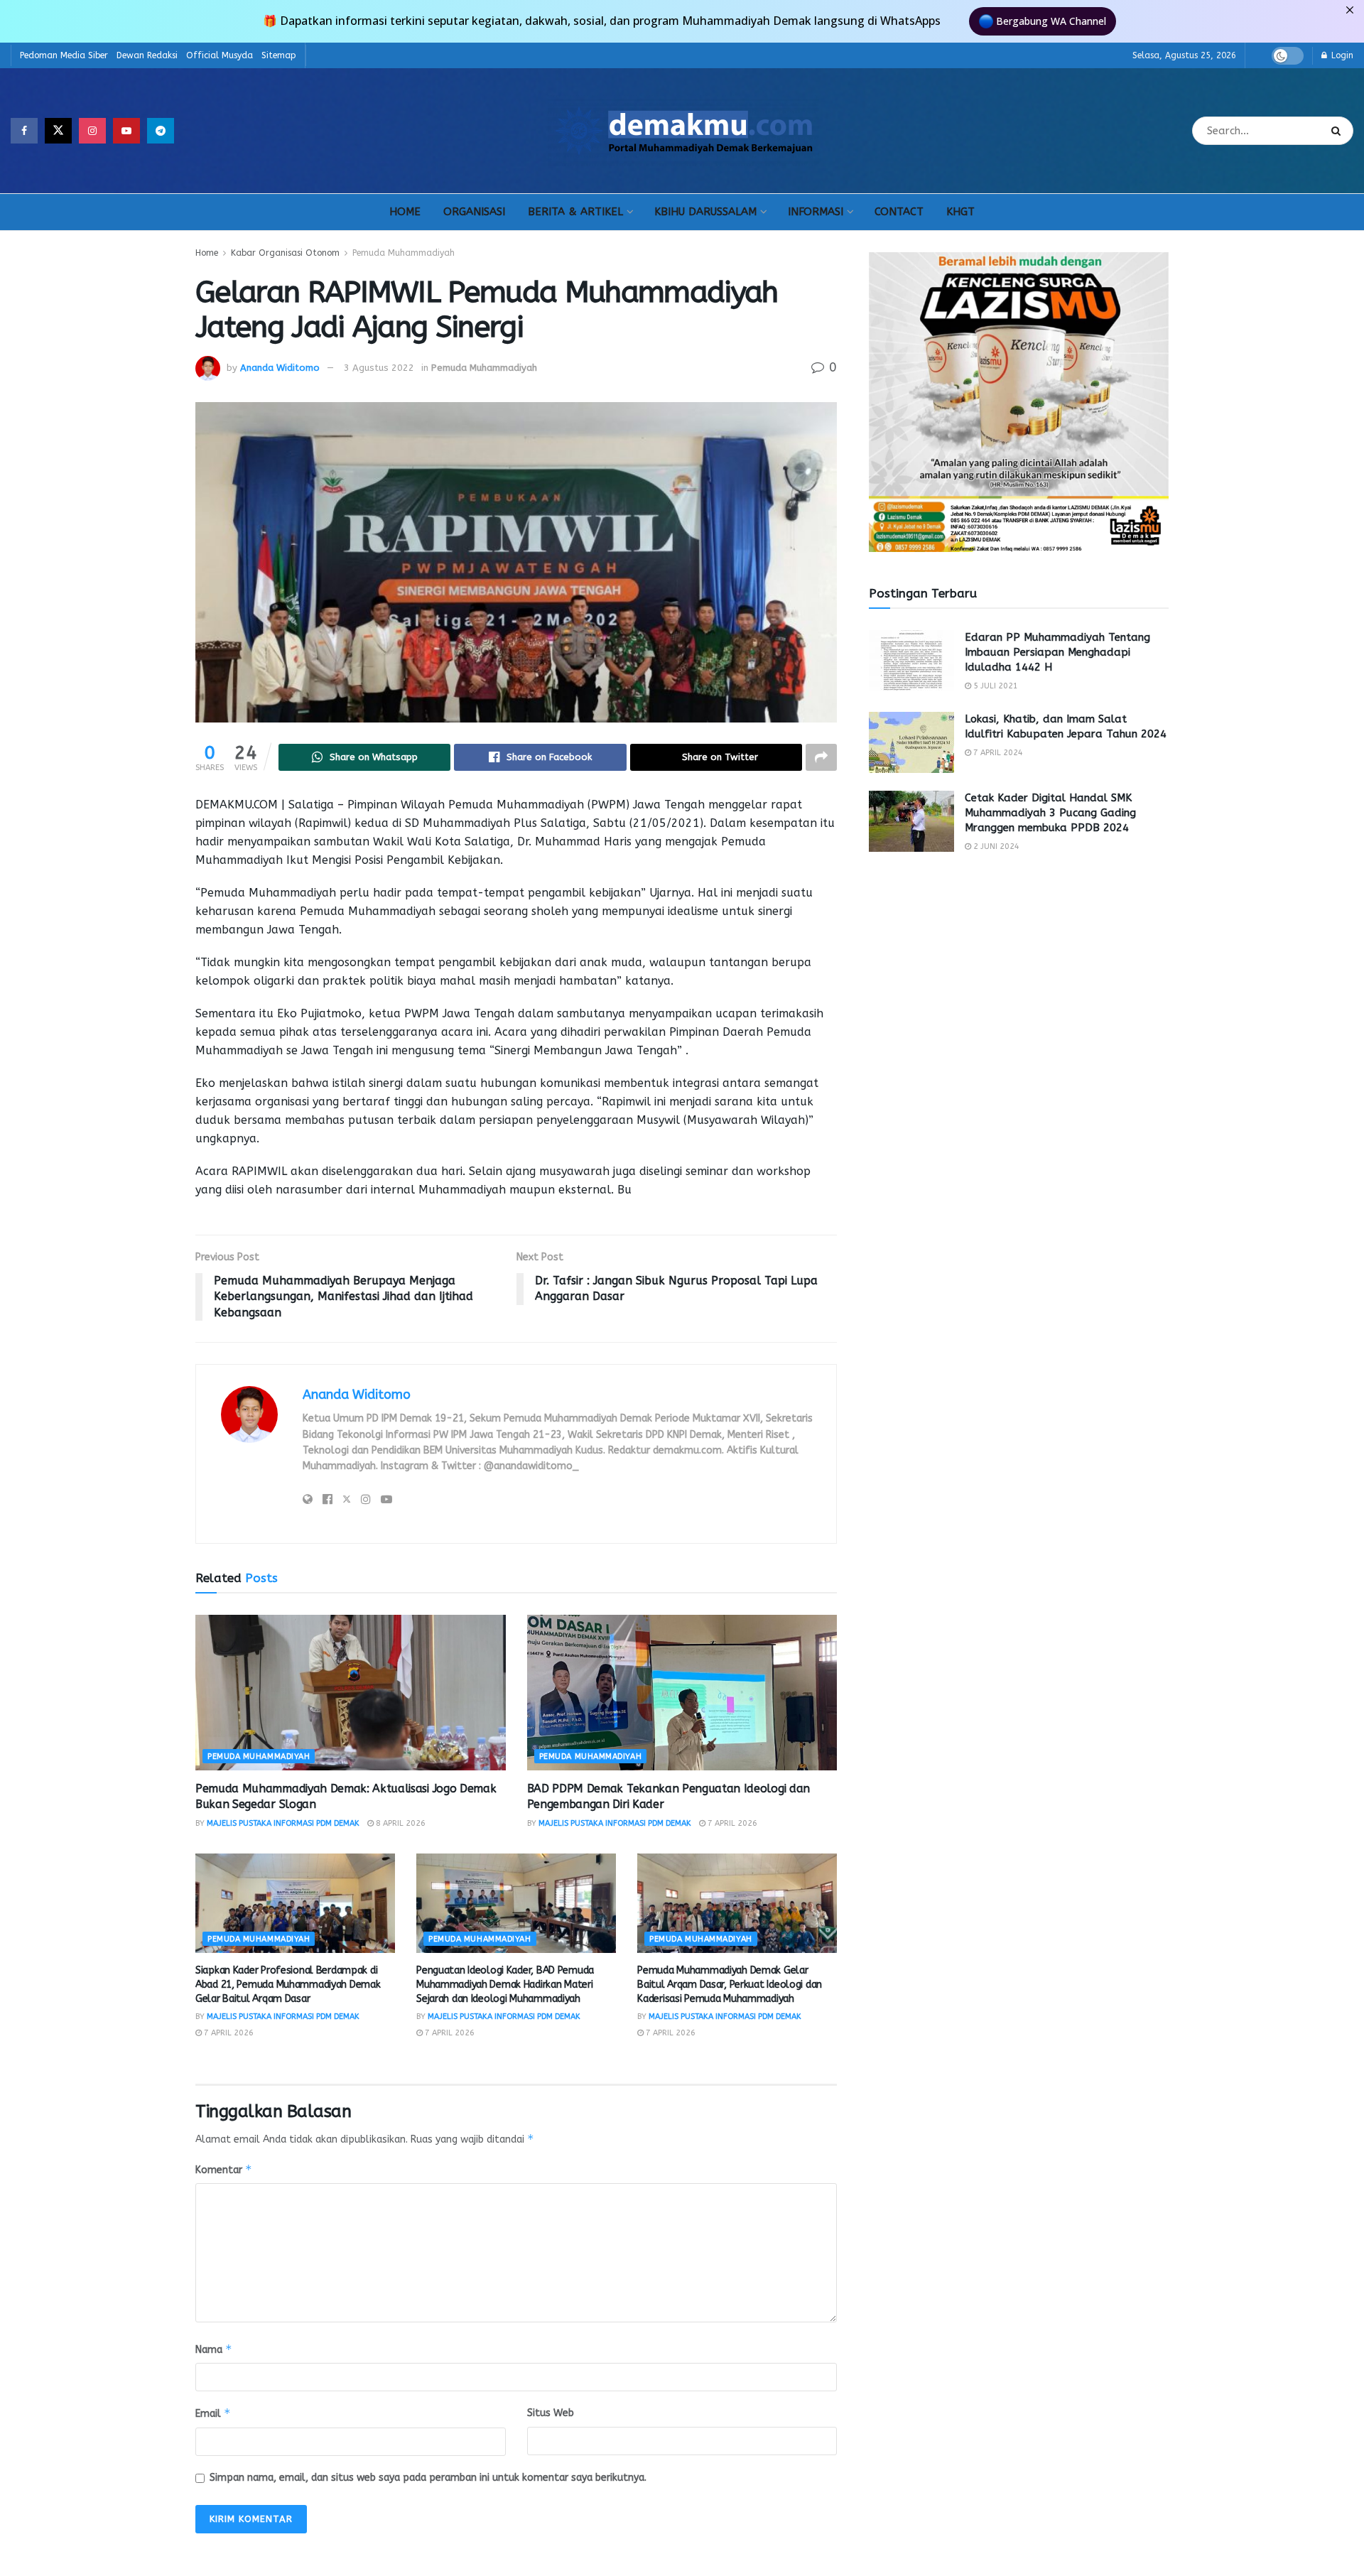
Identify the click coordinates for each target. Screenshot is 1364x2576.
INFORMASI (816, 212)
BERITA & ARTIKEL (575, 212)
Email (213, 2413)
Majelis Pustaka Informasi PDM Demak (283, 1823)
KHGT (960, 212)
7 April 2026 (731, 1823)
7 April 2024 (997, 753)
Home (207, 253)
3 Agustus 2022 (379, 368)
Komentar (224, 2169)
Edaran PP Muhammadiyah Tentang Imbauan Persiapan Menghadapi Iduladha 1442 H (1057, 652)
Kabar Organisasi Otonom (285, 253)
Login (1341, 55)
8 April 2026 (400, 1823)
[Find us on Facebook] (24, 131)
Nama (214, 2349)
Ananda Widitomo (280, 368)
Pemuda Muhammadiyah (404, 253)
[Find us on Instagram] (92, 131)
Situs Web (551, 2413)
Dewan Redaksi (147, 55)
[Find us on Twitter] (58, 131)
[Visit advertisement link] (1019, 402)
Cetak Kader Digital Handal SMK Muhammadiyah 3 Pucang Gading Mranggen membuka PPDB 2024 (1050, 813)
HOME (405, 212)
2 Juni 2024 (995, 846)
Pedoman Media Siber (64, 55)
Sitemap (279, 55)
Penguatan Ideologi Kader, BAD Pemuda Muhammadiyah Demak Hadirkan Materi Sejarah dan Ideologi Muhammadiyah (505, 1984)
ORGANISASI (474, 212)
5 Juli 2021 (995, 686)
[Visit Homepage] (683, 131)
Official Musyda (220, 55)
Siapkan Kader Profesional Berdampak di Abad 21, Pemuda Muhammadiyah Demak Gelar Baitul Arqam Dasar (288, 1984)
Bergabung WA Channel (1051, 21)
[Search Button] (1339, 131)
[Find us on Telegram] (161, 131)
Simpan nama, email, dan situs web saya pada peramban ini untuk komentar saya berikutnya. (428, 2478)
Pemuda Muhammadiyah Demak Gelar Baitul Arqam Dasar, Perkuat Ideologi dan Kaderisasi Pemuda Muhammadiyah (730, 1984)
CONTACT (899, 212)
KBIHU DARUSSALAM (705, 212)
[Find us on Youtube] (126, 131)
